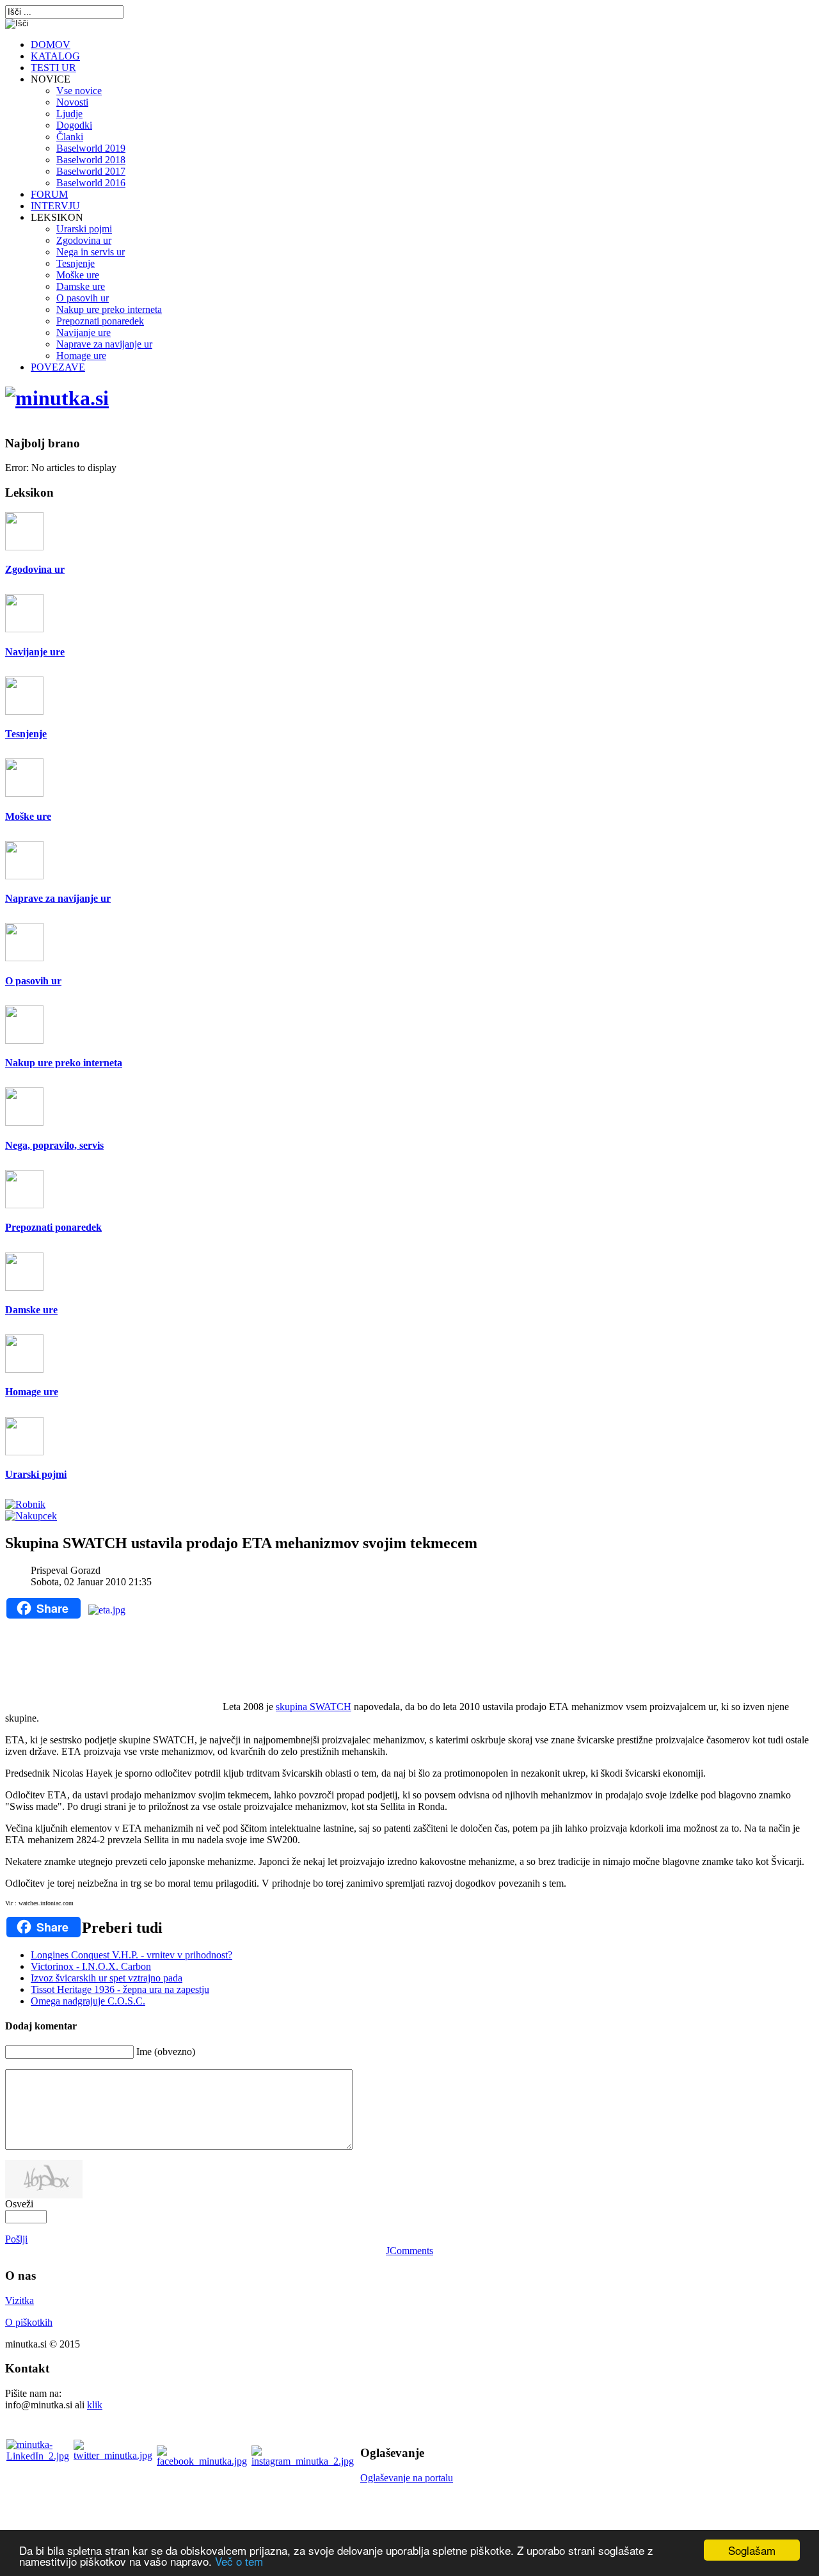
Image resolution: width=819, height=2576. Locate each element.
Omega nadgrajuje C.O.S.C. (88, 2001)
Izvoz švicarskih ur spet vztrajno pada (107, 1978)
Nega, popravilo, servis (54, 1145)
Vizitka (20, 2300)
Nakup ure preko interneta (64, 1063)
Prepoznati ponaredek (53, 1227)
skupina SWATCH (314, 1707)
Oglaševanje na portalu (407, 2478)
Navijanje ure (35, 652)
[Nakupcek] (31, 1516)
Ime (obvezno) (166, 2052)
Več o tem (239, 2561)
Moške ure (28, 816)
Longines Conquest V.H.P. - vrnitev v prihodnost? (131, 1955)
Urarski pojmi (36, 1474)
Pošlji (16, 2239)
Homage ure (32, 1392)
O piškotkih (29, 2322)
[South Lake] (57, 398)
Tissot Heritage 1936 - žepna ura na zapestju (120, 1989)
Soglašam (752, 2550)
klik (95, 2405)
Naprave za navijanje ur (58, 898)
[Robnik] (25, 1504)
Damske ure (31, 1310)
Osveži (19, 2204)
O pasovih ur (33, 981)
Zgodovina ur (35, 569)
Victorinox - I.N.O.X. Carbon (91, 1966)
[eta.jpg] (152, 1654)
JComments (409, 2251)
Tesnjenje (26, 734)
